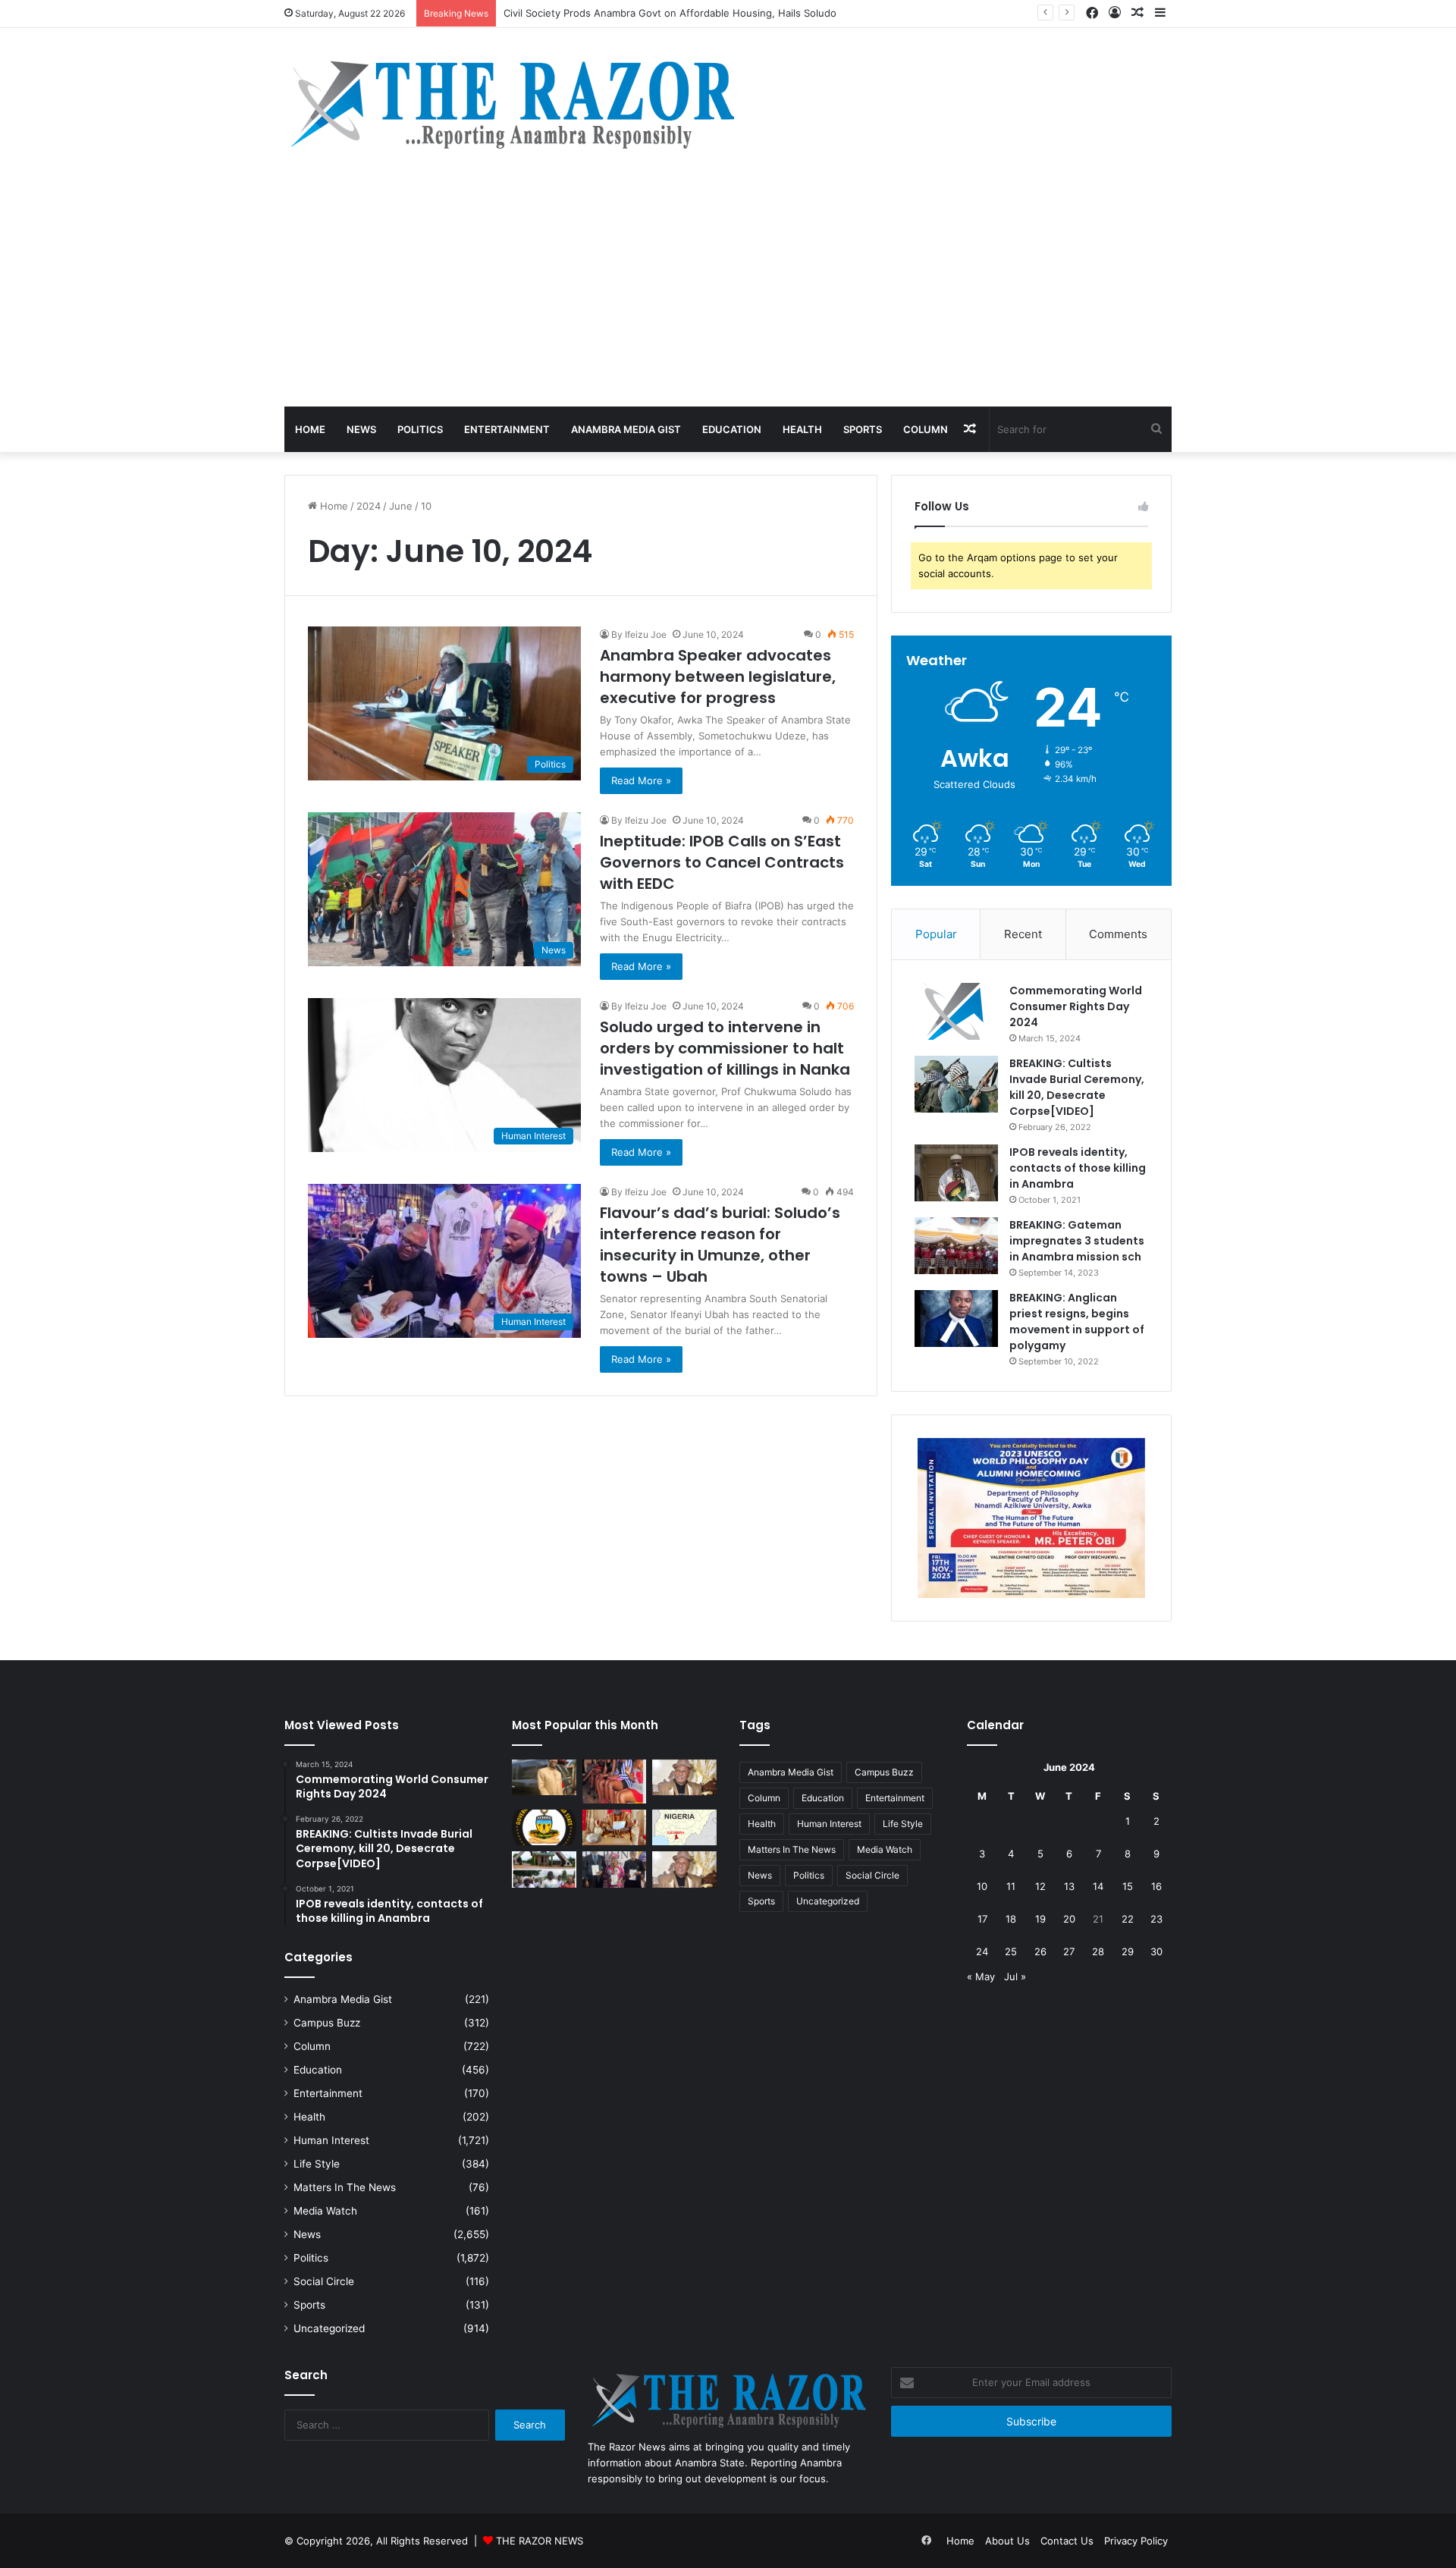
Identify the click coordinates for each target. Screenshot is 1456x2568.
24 (982, 1951)
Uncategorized (329, 2328)
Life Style (317, 2164)
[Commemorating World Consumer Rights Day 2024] (956, 1011)
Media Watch (325, 2211)
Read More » (641, 780)
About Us (1007, 2541)
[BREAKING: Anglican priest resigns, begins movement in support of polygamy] (956, 1319)
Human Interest (331, 2140)
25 (1011, 1951)
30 (1156, 1951)
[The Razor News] (511, 104)
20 (1069, 1919)
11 (1011, 1886)
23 (1156, 1919)
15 (1128, 1886)
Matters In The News (345, 2187)
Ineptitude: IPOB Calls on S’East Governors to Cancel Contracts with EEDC (722, 862)
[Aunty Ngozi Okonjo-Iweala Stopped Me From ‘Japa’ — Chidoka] (615, 1869)
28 (1098, 1951)
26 (1040, 1951)
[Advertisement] (728, 293)
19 (1040, 1919)
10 (982, 1886)
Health (802, 429)
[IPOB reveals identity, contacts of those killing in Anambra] (956, 1173)
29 (1128, 1951)
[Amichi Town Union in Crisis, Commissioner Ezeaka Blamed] (684, 1828)
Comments (1118, 934)
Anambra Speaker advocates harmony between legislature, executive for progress (718, 677)
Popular (936, 934)
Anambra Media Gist (626, 429)
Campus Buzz (327, 2023)
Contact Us (1067, 2541)
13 (1069, 1886)
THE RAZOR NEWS (540, 2541)
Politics (420, 429)
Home (310, 429)
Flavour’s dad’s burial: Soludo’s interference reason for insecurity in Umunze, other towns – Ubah (720, 1245)
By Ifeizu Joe (639, 634)
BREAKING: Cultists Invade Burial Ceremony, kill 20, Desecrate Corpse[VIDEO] (1077, 1087)
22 (1128, 1919)
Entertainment (507, 429)
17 (982, 1919)
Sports (863, 429)
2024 (369, 506)
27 (1069, 1951)
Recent (1023, 934)
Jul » (1015, 1976)
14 (1098, 1886)
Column (926, 429)
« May (981, 1976)
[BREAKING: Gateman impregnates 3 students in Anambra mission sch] (956, 1246)
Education (732, 429)
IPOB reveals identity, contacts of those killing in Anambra (1078, 1168)
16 (1156, 1886)
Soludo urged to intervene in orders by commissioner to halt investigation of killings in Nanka (725, 1048)
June (401, 506)
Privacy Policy (1136, 2541)
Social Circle (324, 2281)
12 (1040, 1886)
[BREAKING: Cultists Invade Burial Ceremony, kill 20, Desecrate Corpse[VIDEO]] (956, 1084)
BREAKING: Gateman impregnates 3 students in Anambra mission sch (1077, 1241)
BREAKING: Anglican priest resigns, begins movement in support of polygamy (1077, 1322)
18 (1011, 1919)
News (361, 429)
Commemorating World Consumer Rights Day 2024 (1076, 1006)
